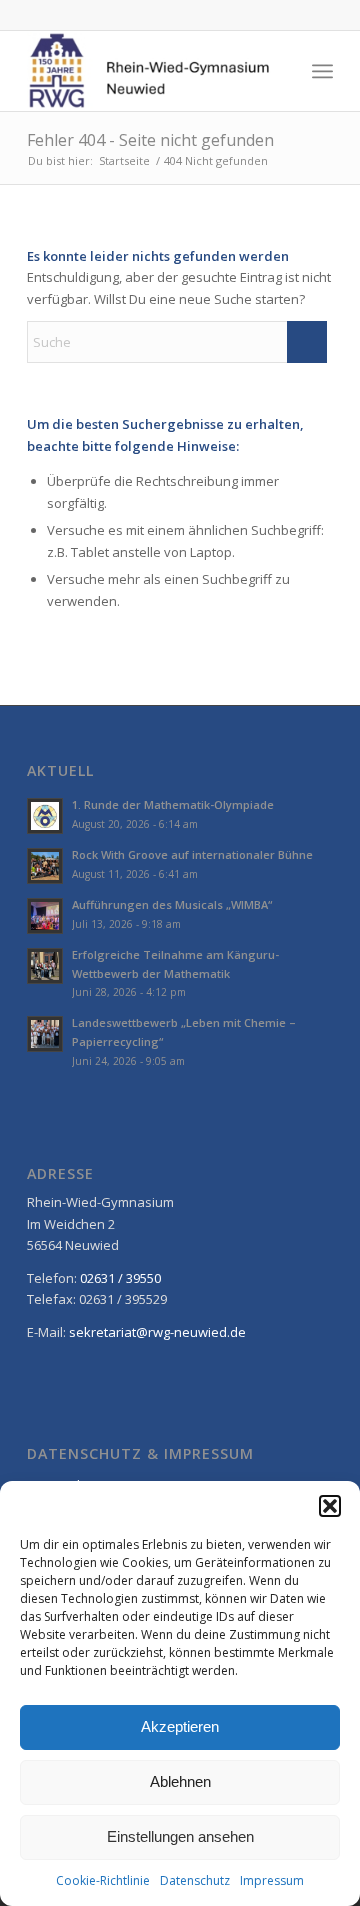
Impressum (272, 1880)
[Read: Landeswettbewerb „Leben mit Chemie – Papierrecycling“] (45, 1034)
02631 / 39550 (120, 1278)
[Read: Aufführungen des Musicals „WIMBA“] (45, 916)
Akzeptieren (180, 1726)
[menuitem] (278, 71)
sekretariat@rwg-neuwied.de (157, 1332)
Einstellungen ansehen (180, 1836)
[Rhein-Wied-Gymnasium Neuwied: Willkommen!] (149, 71)
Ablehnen (180, 1781)
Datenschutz (195, 1880)
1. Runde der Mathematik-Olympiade (173, 804)
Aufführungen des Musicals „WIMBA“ (172, 904)
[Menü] (322, 71)
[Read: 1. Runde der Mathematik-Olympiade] (45, 816)
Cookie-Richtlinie (103, 1880)
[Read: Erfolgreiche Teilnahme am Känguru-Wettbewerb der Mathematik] (45, 966)
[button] (330, 1506)
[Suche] (278, 71)
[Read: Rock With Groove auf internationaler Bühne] (45, 866)
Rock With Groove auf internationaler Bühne (192, 854)
